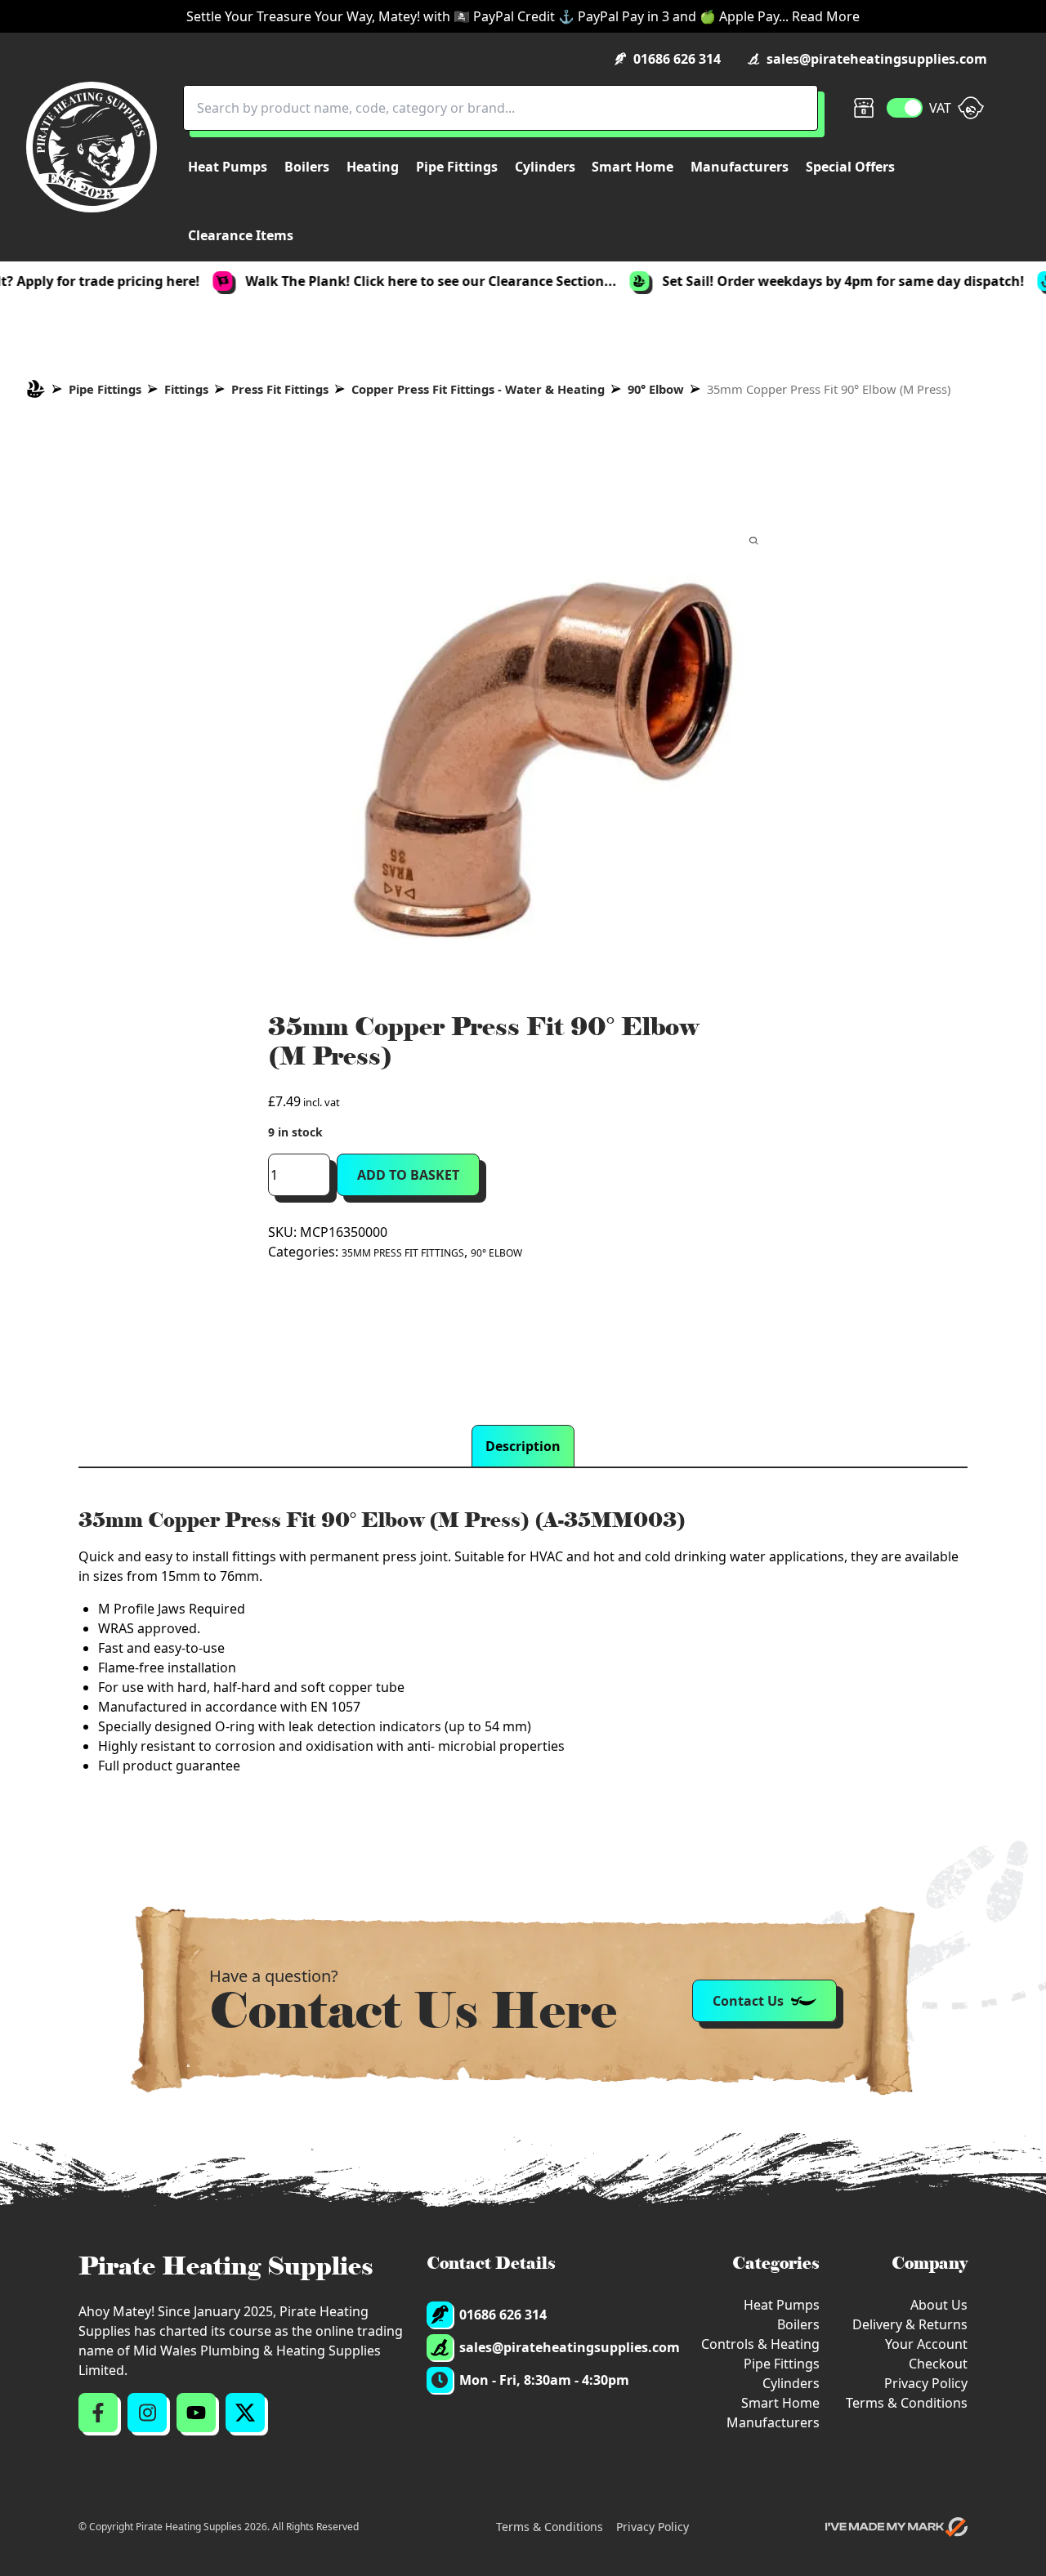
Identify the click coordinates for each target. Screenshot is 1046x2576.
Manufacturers (773, 2422)
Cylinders (791, 2383)
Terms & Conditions (907, 2403)
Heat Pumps (782, 2305)
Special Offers (850, 167)
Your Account (926, 2344)
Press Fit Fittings (280, 389)
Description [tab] (523, 1446)
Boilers (798, 2324)
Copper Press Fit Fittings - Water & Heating (478, 389)
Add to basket (408, 1175)
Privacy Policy (926, 2383)
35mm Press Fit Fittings (403, 1253)
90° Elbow (656, 389)
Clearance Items (241, 235)
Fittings (186, 389)
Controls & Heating (760, 2344)
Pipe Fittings (105, 389)
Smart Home (780, 2403)
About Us (939, 2305)
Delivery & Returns (910, 2324)
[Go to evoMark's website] (896, 2527)
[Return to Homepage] (92, 147)
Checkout (938, 2364)
